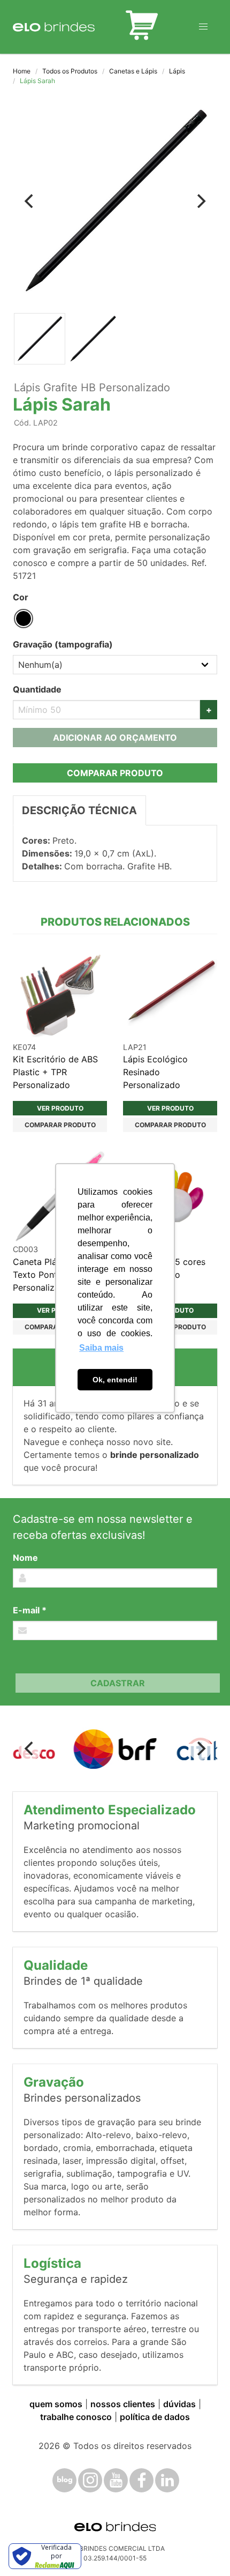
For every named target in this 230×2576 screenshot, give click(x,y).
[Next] (200, 201)
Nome (25, 1558)
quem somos (56, 2404)
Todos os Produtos (70, 71)
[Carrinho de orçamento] (142, 27)
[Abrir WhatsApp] (203, 2549)
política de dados (155, 2417)
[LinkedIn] (167, 2480)
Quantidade (37, 689)
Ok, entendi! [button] (115, 1380)
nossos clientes (123, 2404)
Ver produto (60, 1108)
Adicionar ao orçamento (115, 738)
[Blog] (64, 2480)
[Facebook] (141, 2480)
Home (22, 71)
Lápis (177, 71)
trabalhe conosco (76, 2417)
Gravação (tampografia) (63, 644)
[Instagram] (90, 2480)
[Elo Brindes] (54, 27)
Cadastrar (118, 1683)
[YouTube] (116, 2480)
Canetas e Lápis (133, 71)
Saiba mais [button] (101, 1348)
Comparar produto (115, 773)
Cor (21, 597)
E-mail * (30, 1610)
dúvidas (179, 2404)
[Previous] (30, 201)
